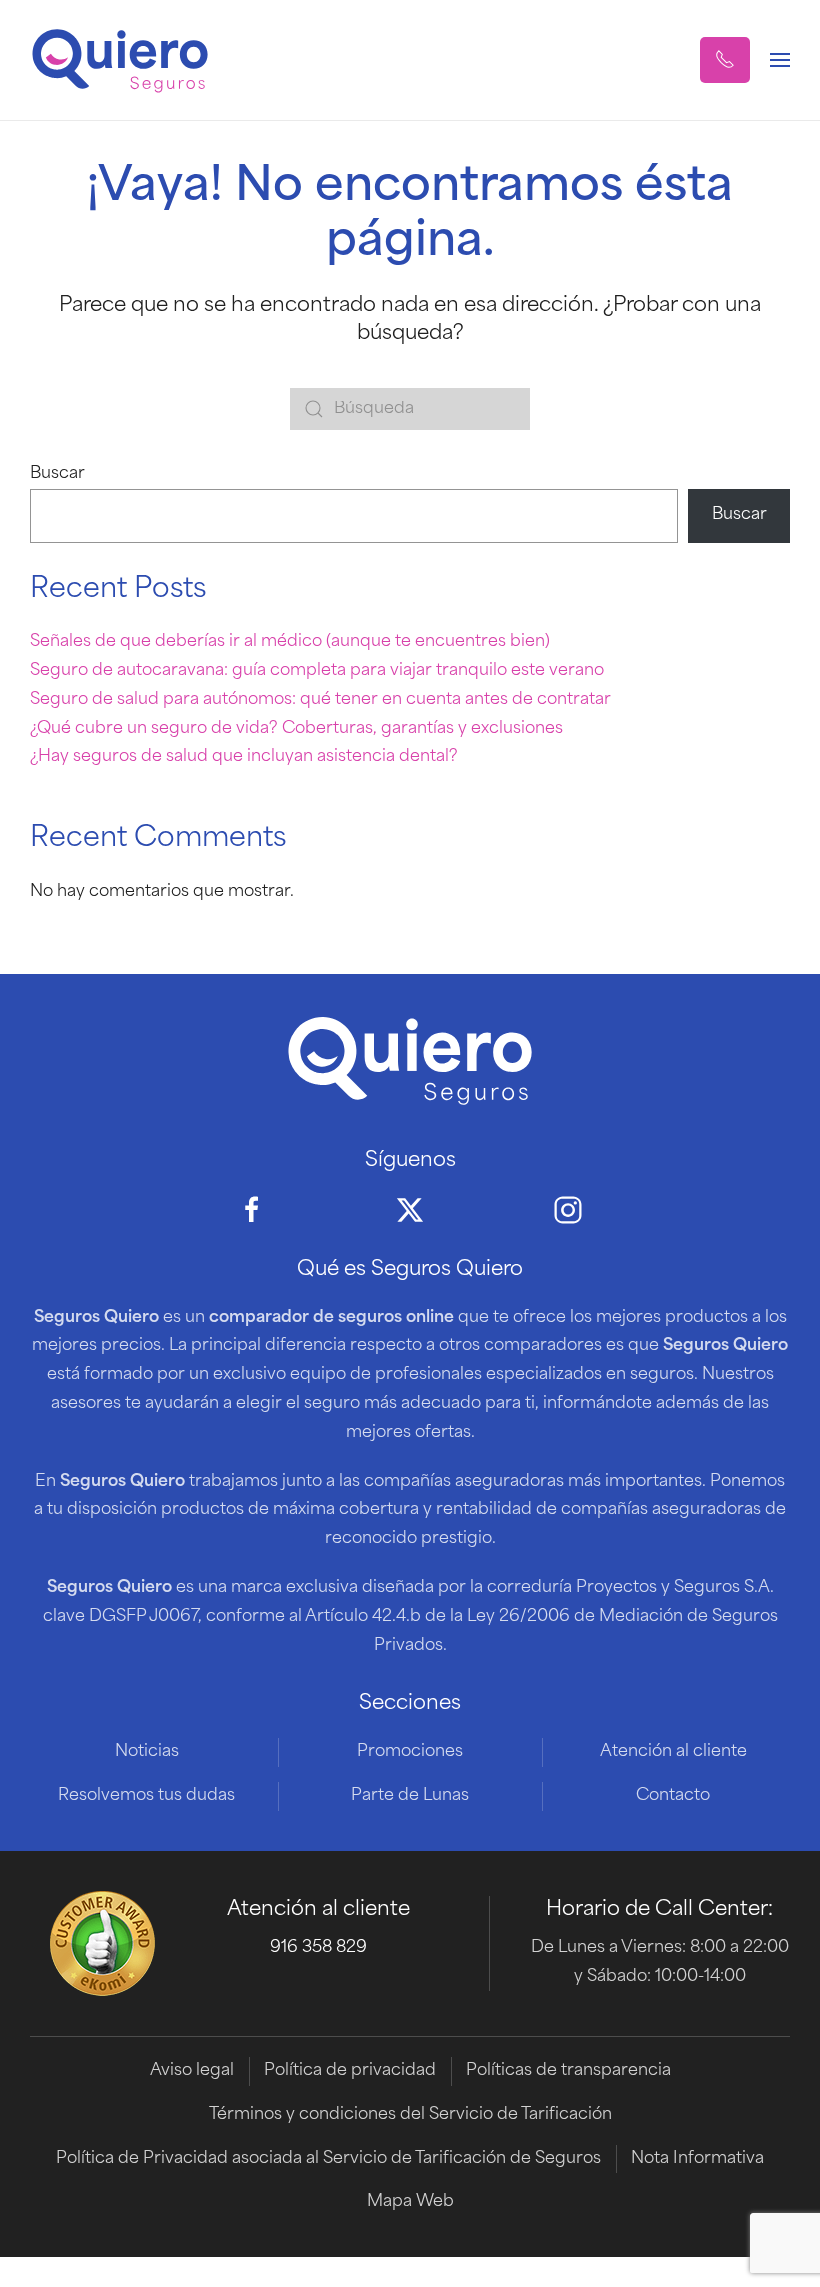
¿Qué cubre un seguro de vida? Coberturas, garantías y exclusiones (296, 729)
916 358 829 (318, 1948)
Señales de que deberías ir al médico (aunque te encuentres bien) (290, 642)
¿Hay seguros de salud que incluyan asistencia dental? (244, 757)
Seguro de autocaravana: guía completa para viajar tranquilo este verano (317, 671)
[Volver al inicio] (120, 60)
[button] (725, 60)
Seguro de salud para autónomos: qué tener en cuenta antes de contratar (320, 700)
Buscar (57, 474)
